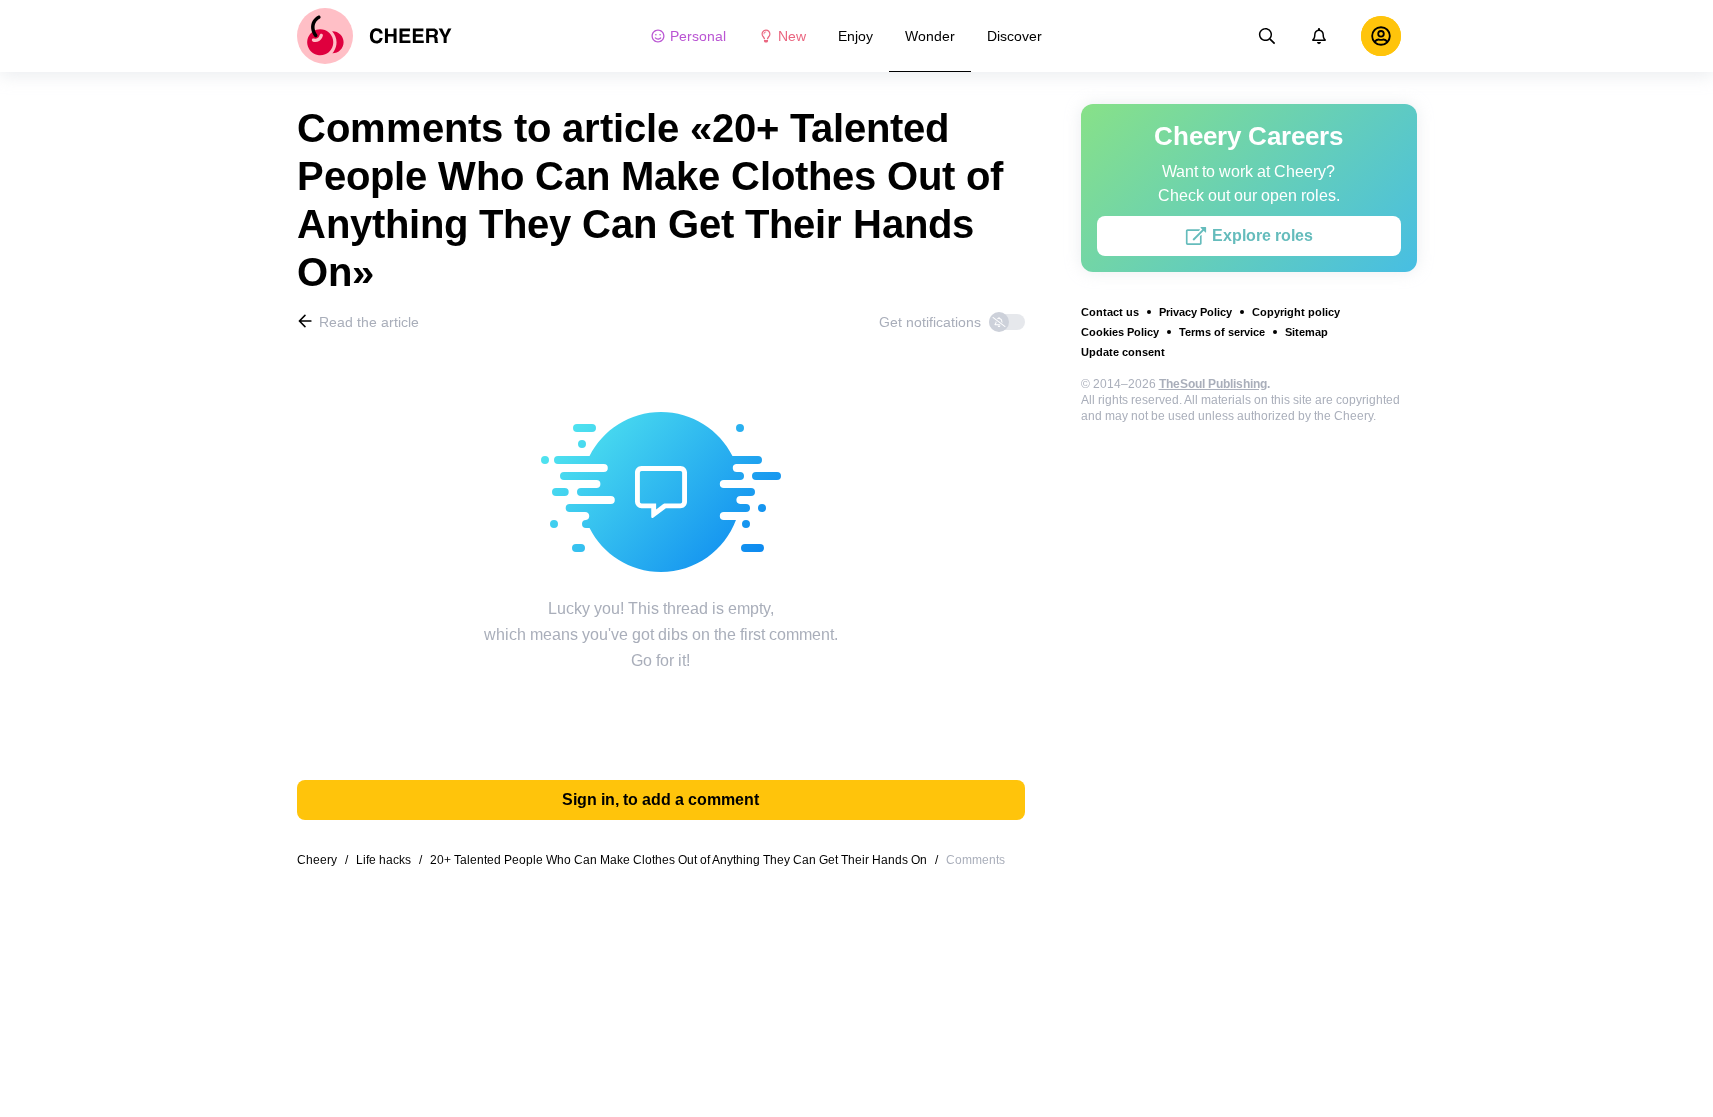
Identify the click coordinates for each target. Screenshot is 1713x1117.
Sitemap (1306, 332)
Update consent (1123, 352)
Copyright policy (1296, 312)
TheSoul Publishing (1213, 384)
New (792, 36)
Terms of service (1222, 332)
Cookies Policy (1120, 332)
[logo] (374, 36)
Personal (698, 36)
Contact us (1110, 312)
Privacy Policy (1195, 312)
